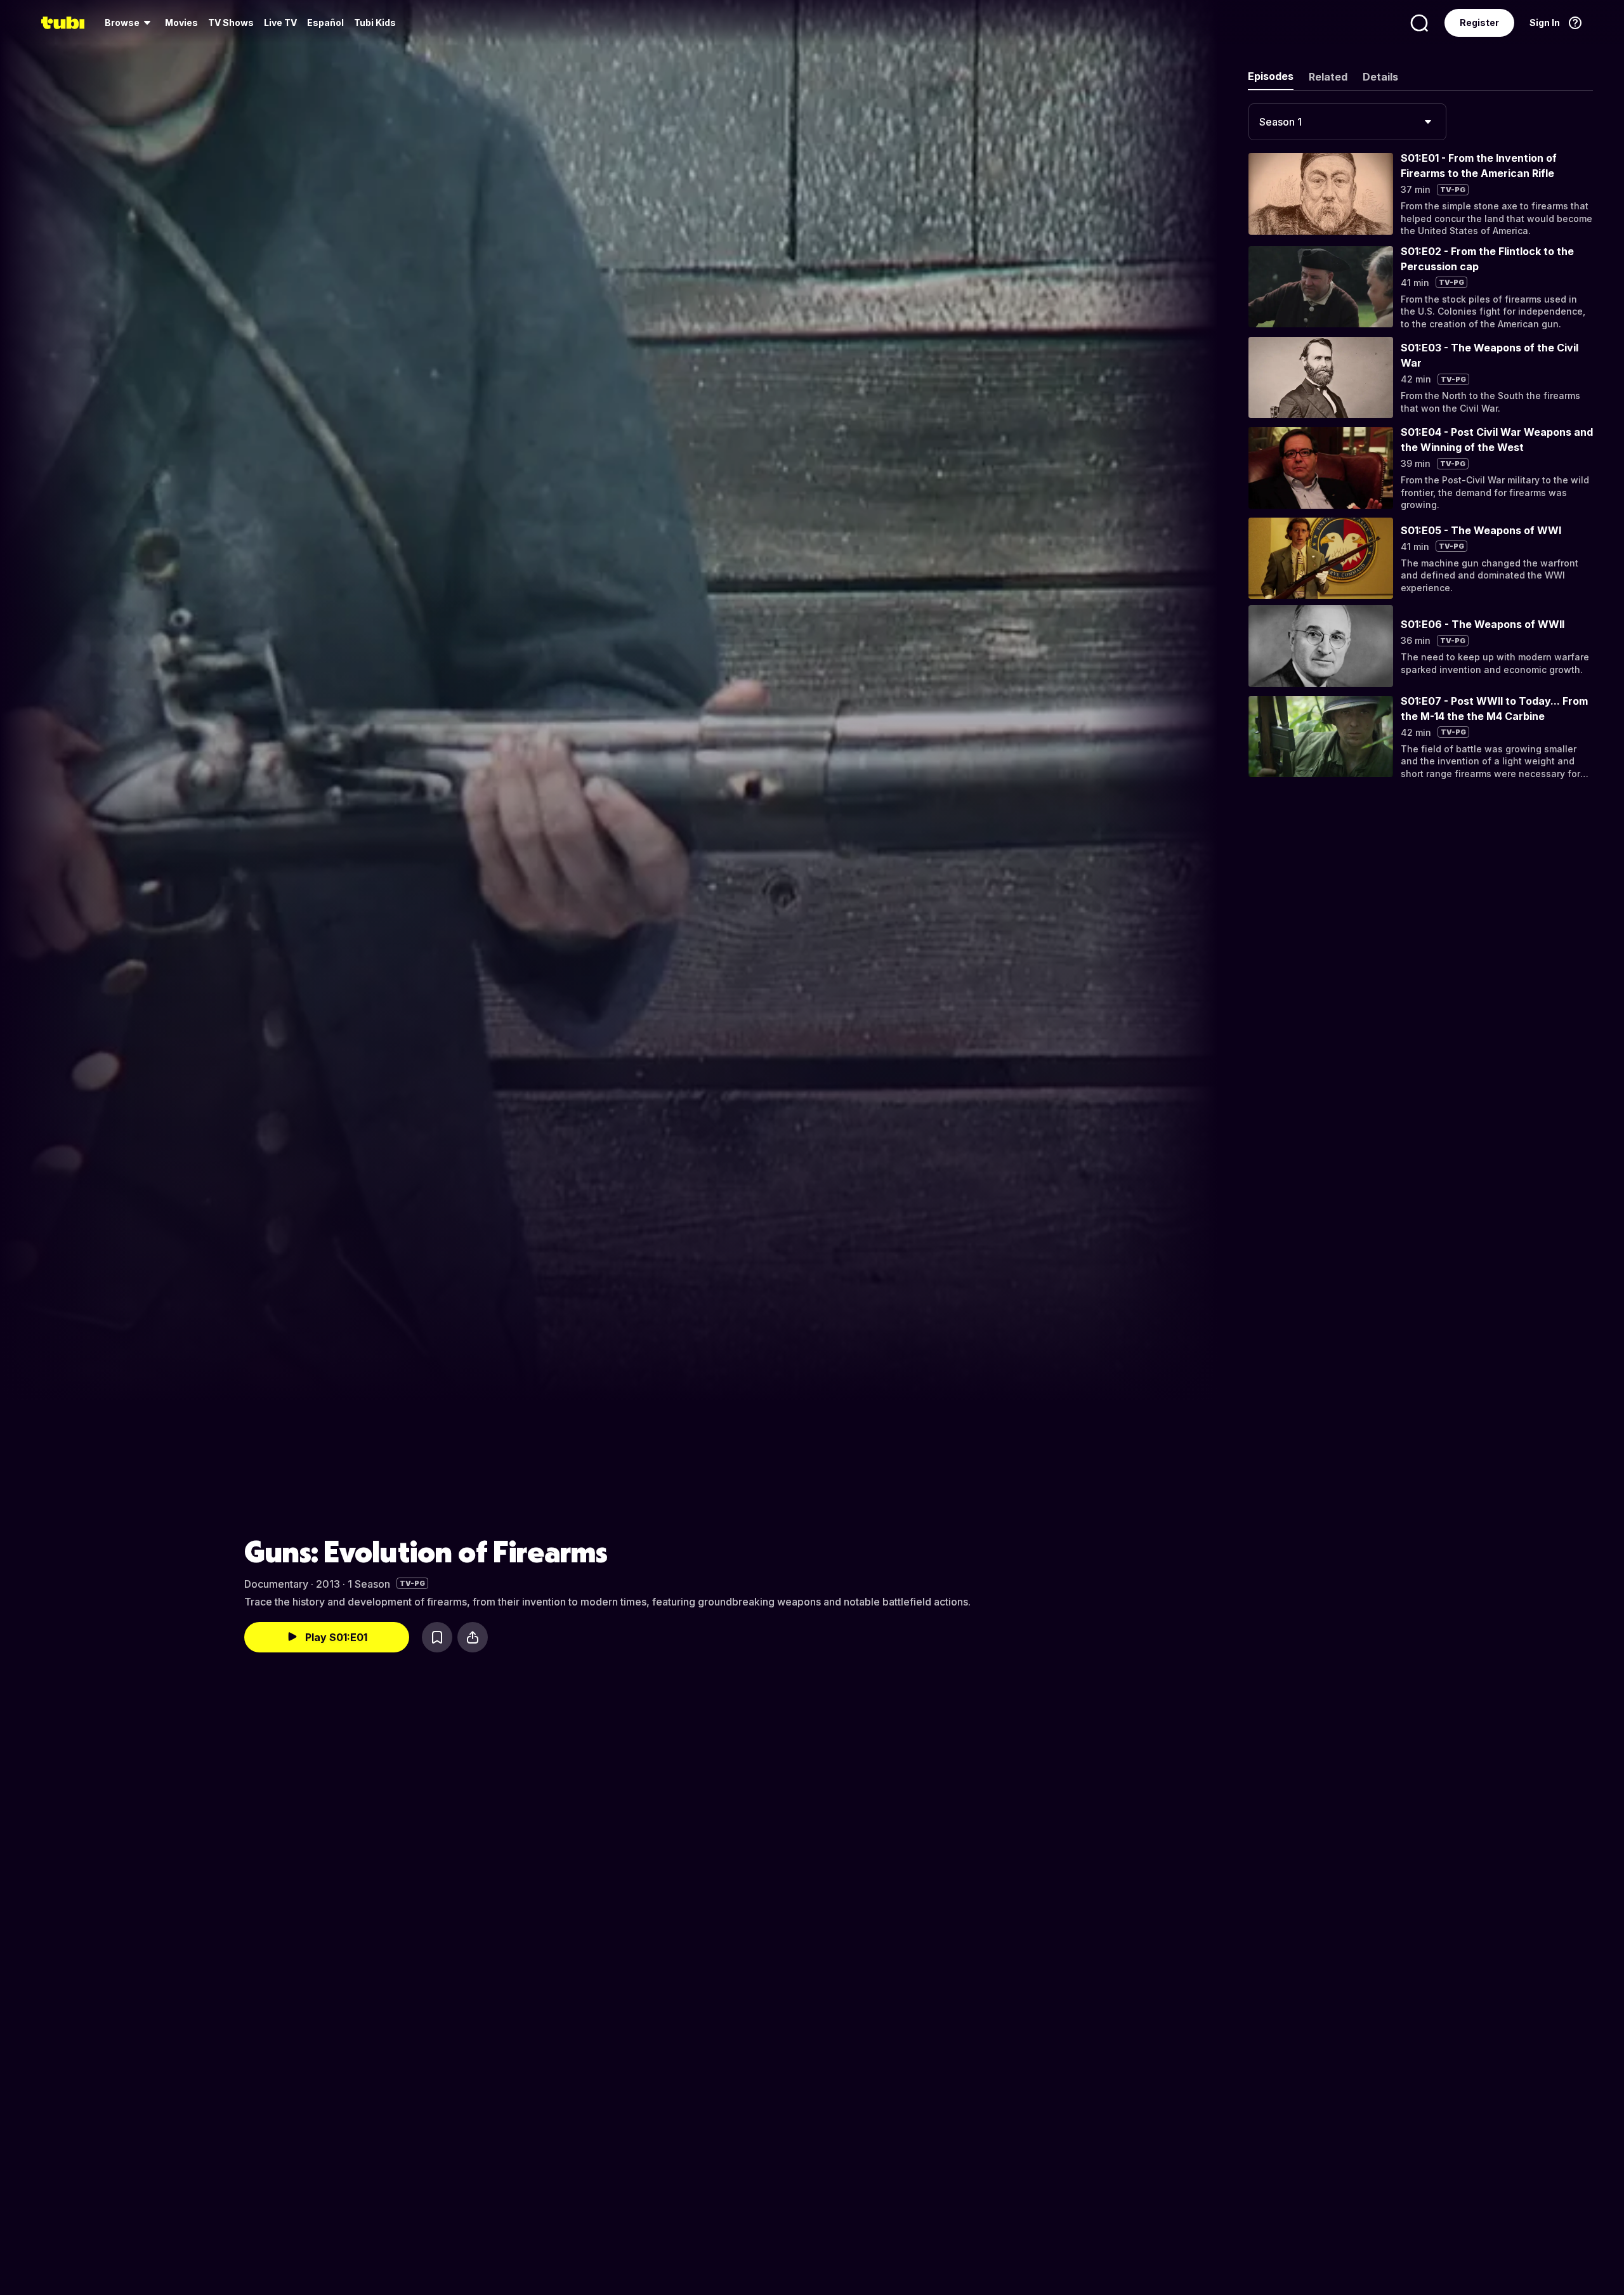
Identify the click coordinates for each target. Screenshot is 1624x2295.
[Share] (473, 1637)
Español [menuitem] (325, 23)
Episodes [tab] (1271, 76)
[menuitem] (130, 23)
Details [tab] (1380, 77)
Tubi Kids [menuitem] (375, 23)
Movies (181, 23)
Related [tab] (1328, 77)
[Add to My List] (437, 1637)
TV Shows (231, 23)
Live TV (280, 23)
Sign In (1545, 23)
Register (1479, 23)
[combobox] (1347, 122)
